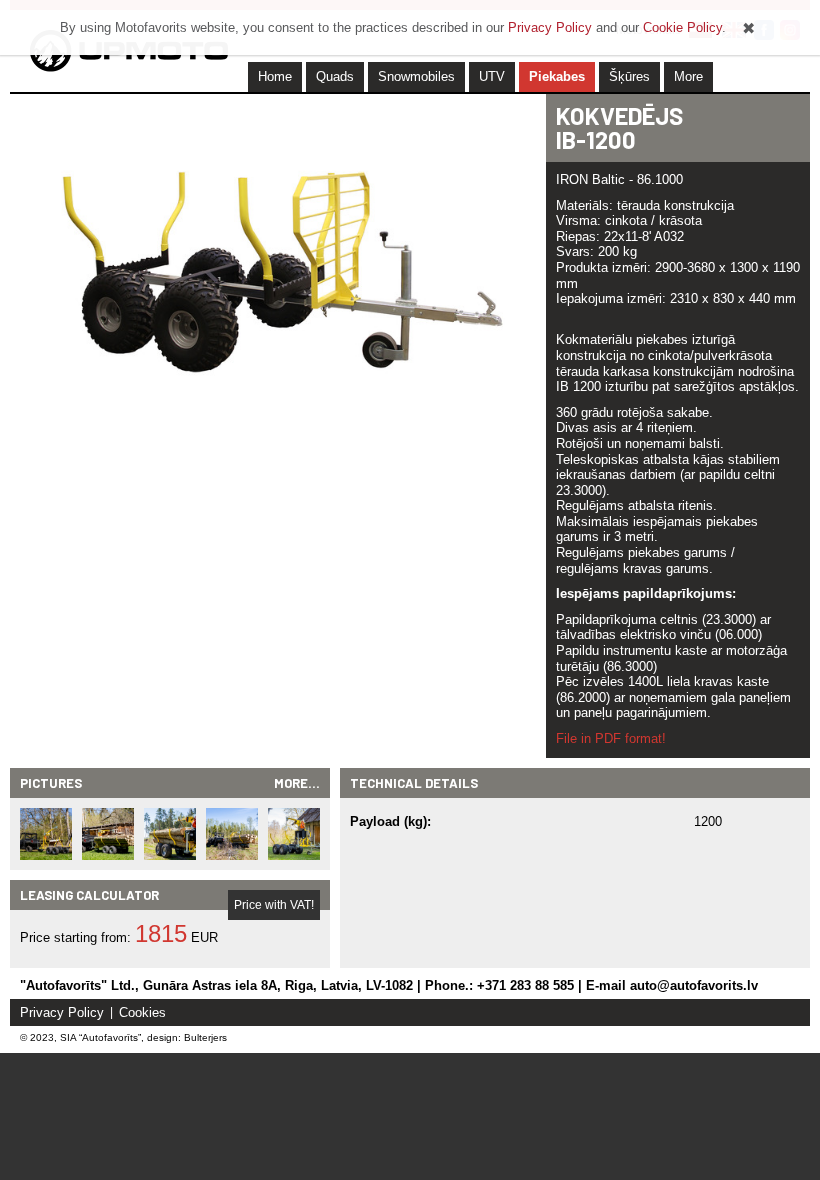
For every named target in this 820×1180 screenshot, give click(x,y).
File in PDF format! (611, 738)
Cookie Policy (682, 27)
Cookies (142, 1012)
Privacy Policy (62, 1012)
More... (297, 783)
